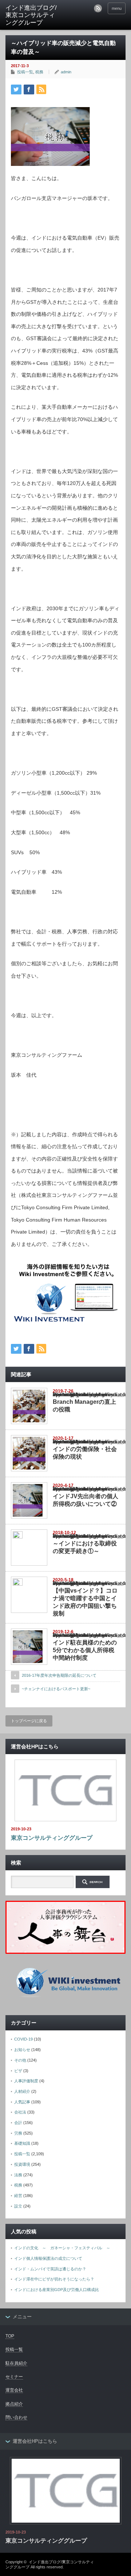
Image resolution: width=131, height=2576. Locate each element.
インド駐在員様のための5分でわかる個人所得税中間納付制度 (85, 1650)
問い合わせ (16, 2417)
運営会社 (14, 2390)
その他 (20, 2060)
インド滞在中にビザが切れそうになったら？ (54, 2279)
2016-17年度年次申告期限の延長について (59, 1675)
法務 (18, 2175)
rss (98, 8)
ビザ (18, 2071)
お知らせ (22, 2050)
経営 (18, 2196)
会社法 (20, 2112)
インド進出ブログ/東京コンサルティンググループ (31, 15)
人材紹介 (22, 2091)
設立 (18, 2206)
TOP (10, 2336)
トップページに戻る (29, 1721)
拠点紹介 (14, 2404)
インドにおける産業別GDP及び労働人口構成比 (57, 2290)
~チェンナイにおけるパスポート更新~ (56, 1689)
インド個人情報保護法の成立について (48, 2258)
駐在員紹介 (16, 2363)
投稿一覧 (25, 72)
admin (66, 72)
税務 (39, 72)
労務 (18, 2133)
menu (117, 8)
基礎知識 (22, 2143)
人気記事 (22, 2102)
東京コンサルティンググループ (52, 1838)
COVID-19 (23, 2039)
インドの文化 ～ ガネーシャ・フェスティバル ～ (62, 2248)
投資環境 (22, 2164)
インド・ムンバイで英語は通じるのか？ (50, 2269)
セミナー (14, 2377)
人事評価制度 (26, 2081)
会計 (18, 2123)
